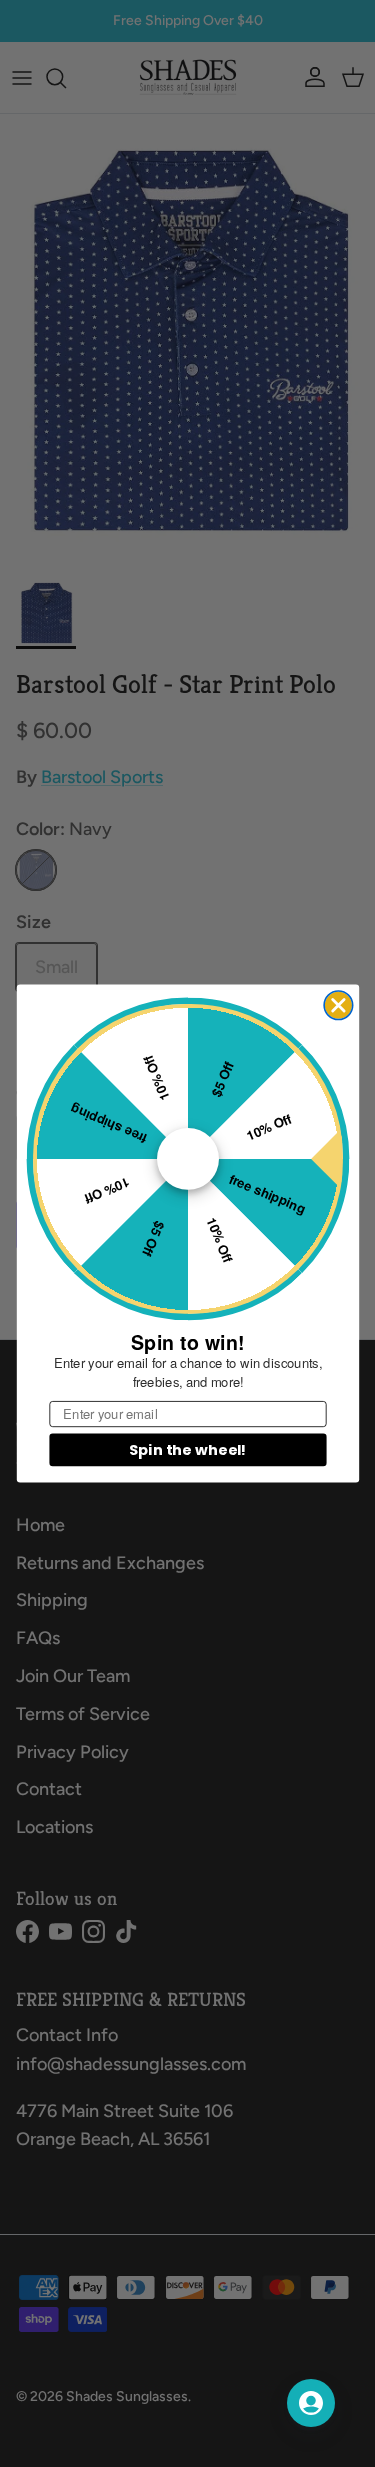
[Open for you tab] (311, 2403)
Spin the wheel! (187, 1449)
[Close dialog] (338, 1005)
